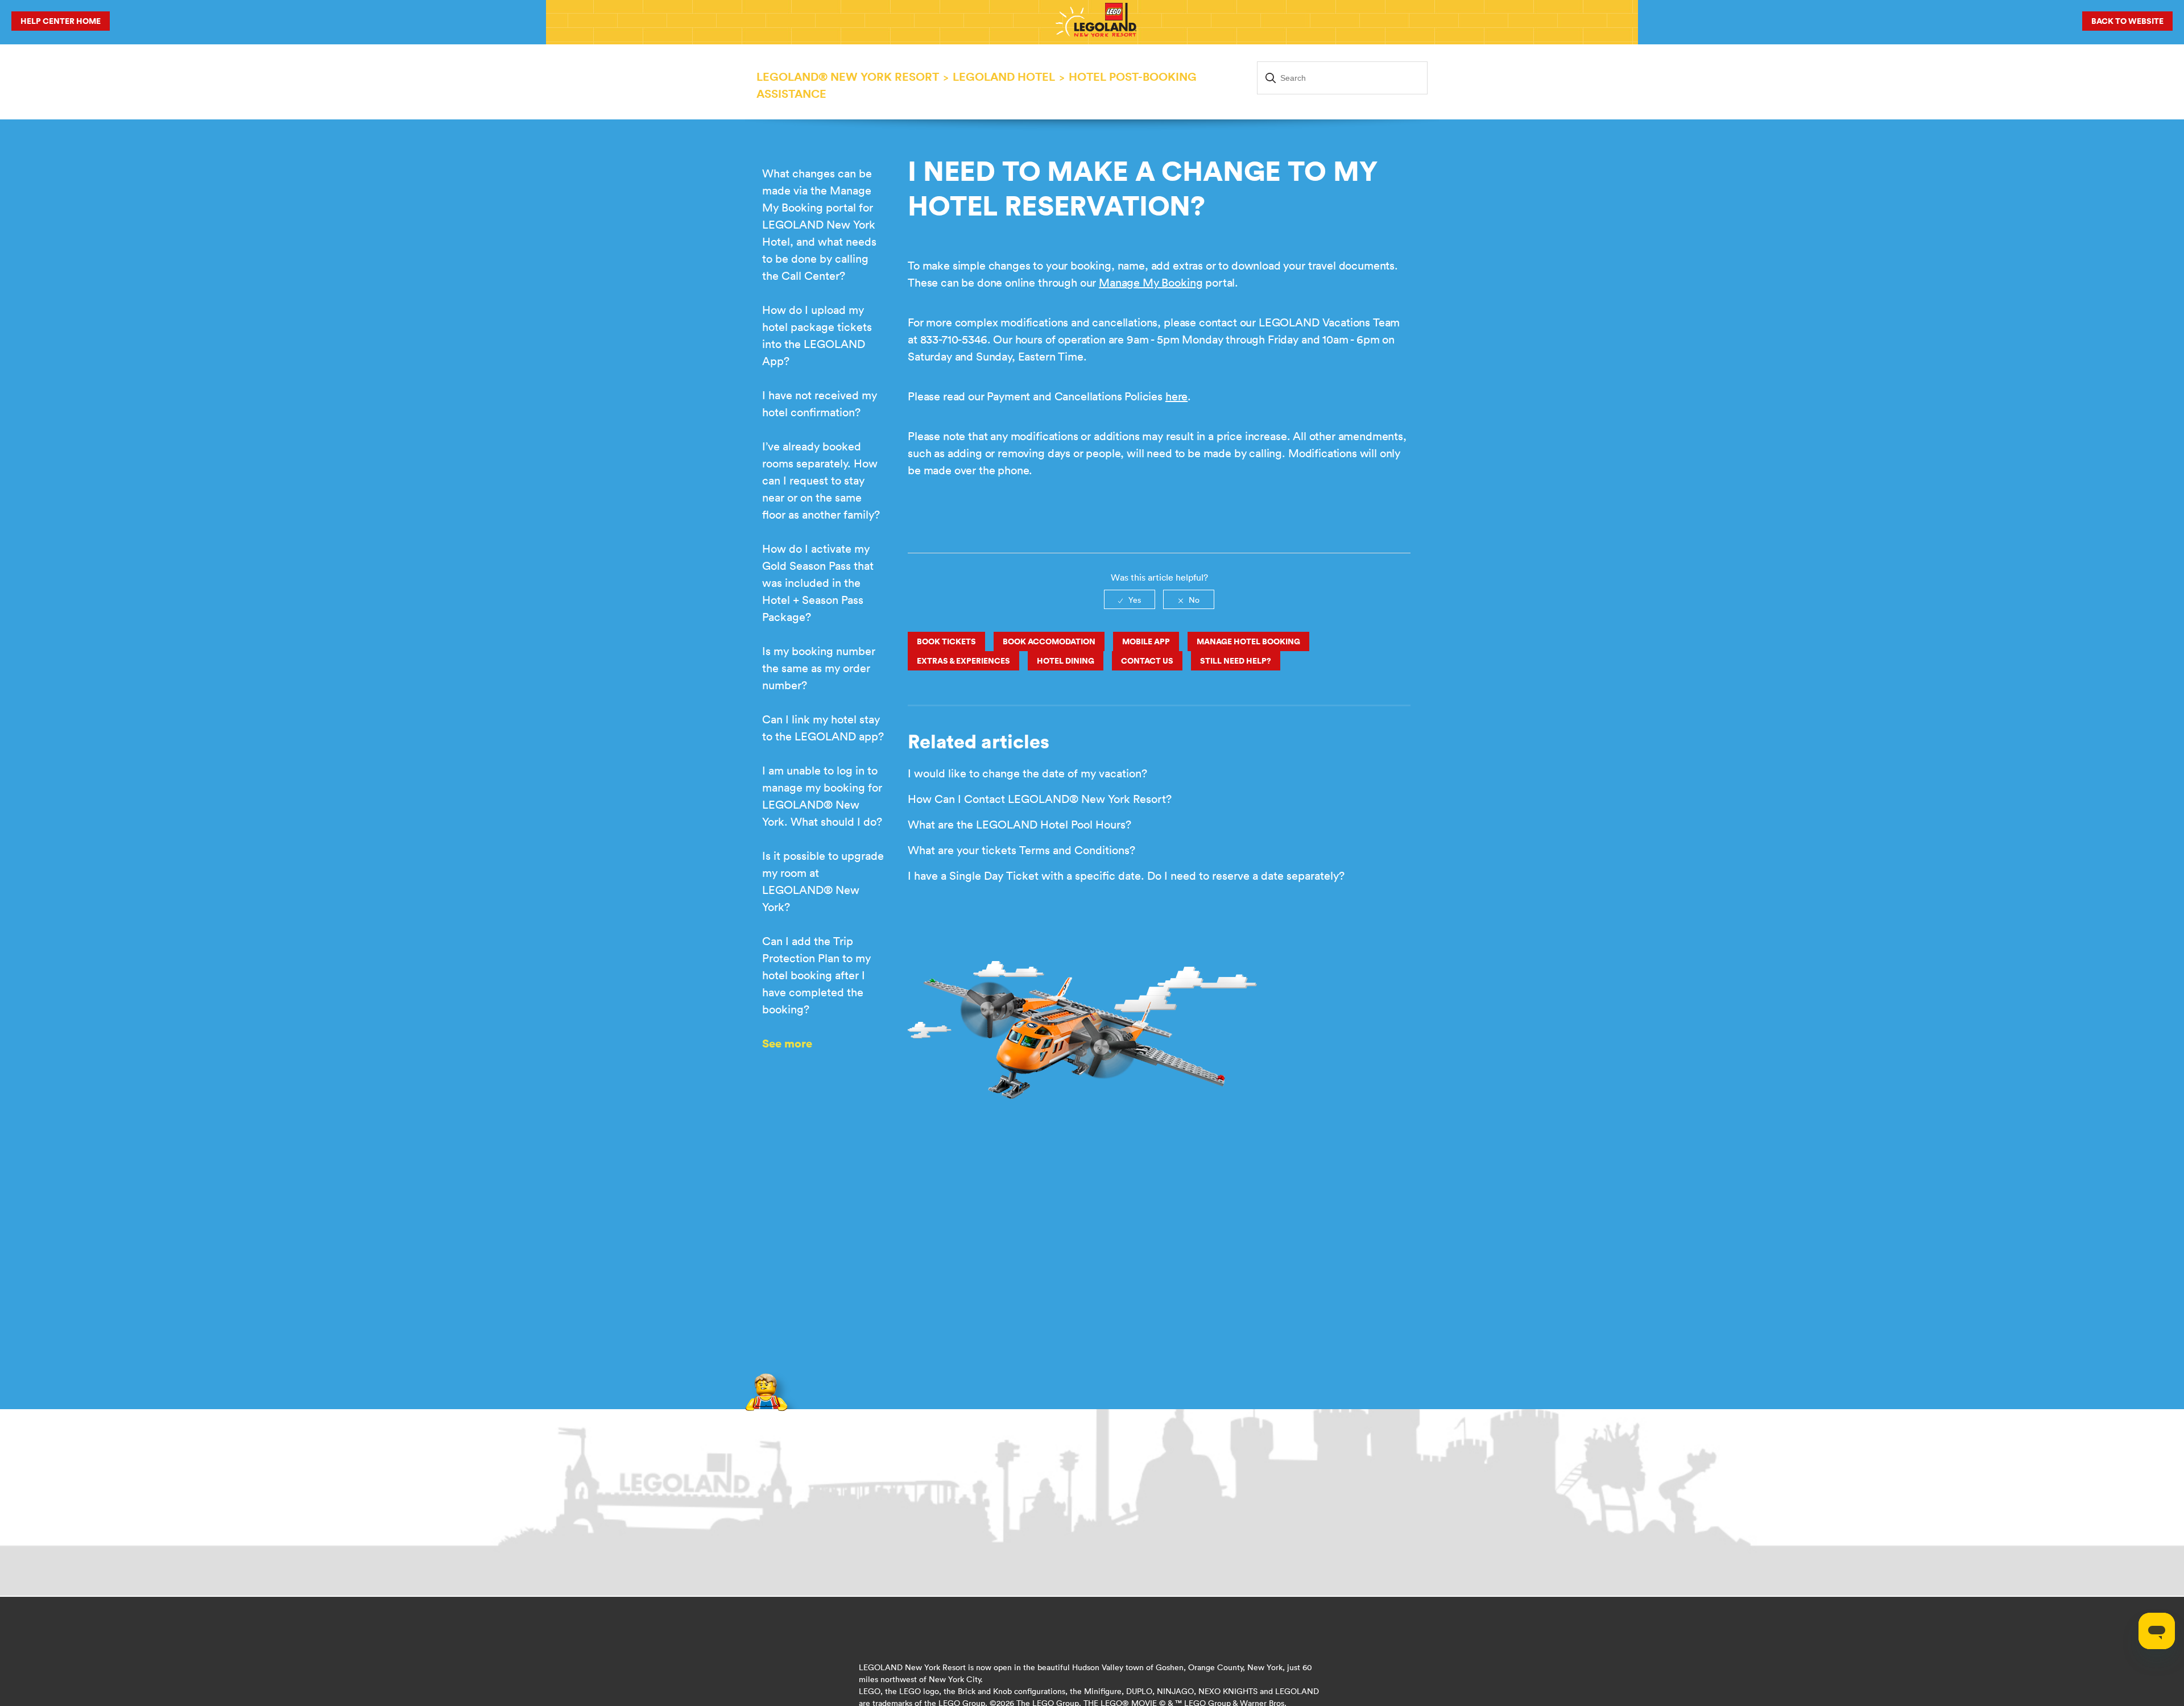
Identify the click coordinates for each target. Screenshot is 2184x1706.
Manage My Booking (1151, 282)
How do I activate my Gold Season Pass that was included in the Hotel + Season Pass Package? (818, 583)
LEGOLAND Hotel (1004, 76)
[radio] (1130, 599)
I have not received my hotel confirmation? (820, 403)
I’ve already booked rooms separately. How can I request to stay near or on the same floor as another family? (821, 480)
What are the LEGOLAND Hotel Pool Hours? (1019, 824)
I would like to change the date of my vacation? (1027, 773)
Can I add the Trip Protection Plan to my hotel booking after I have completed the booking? (816, 975)
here (1176, 396)
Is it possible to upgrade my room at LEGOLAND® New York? (823, 881)
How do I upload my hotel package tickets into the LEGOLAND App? (817, 335)
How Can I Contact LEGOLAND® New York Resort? (1040, 799)
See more (787, 1043)
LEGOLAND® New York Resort (848, 76)
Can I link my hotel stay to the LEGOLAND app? (823, 728)
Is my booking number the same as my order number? (819, 668)
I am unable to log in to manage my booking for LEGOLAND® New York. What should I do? (822, 796)
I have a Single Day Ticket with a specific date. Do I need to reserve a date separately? (1126, 875)
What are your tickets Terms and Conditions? (1021, 850)
